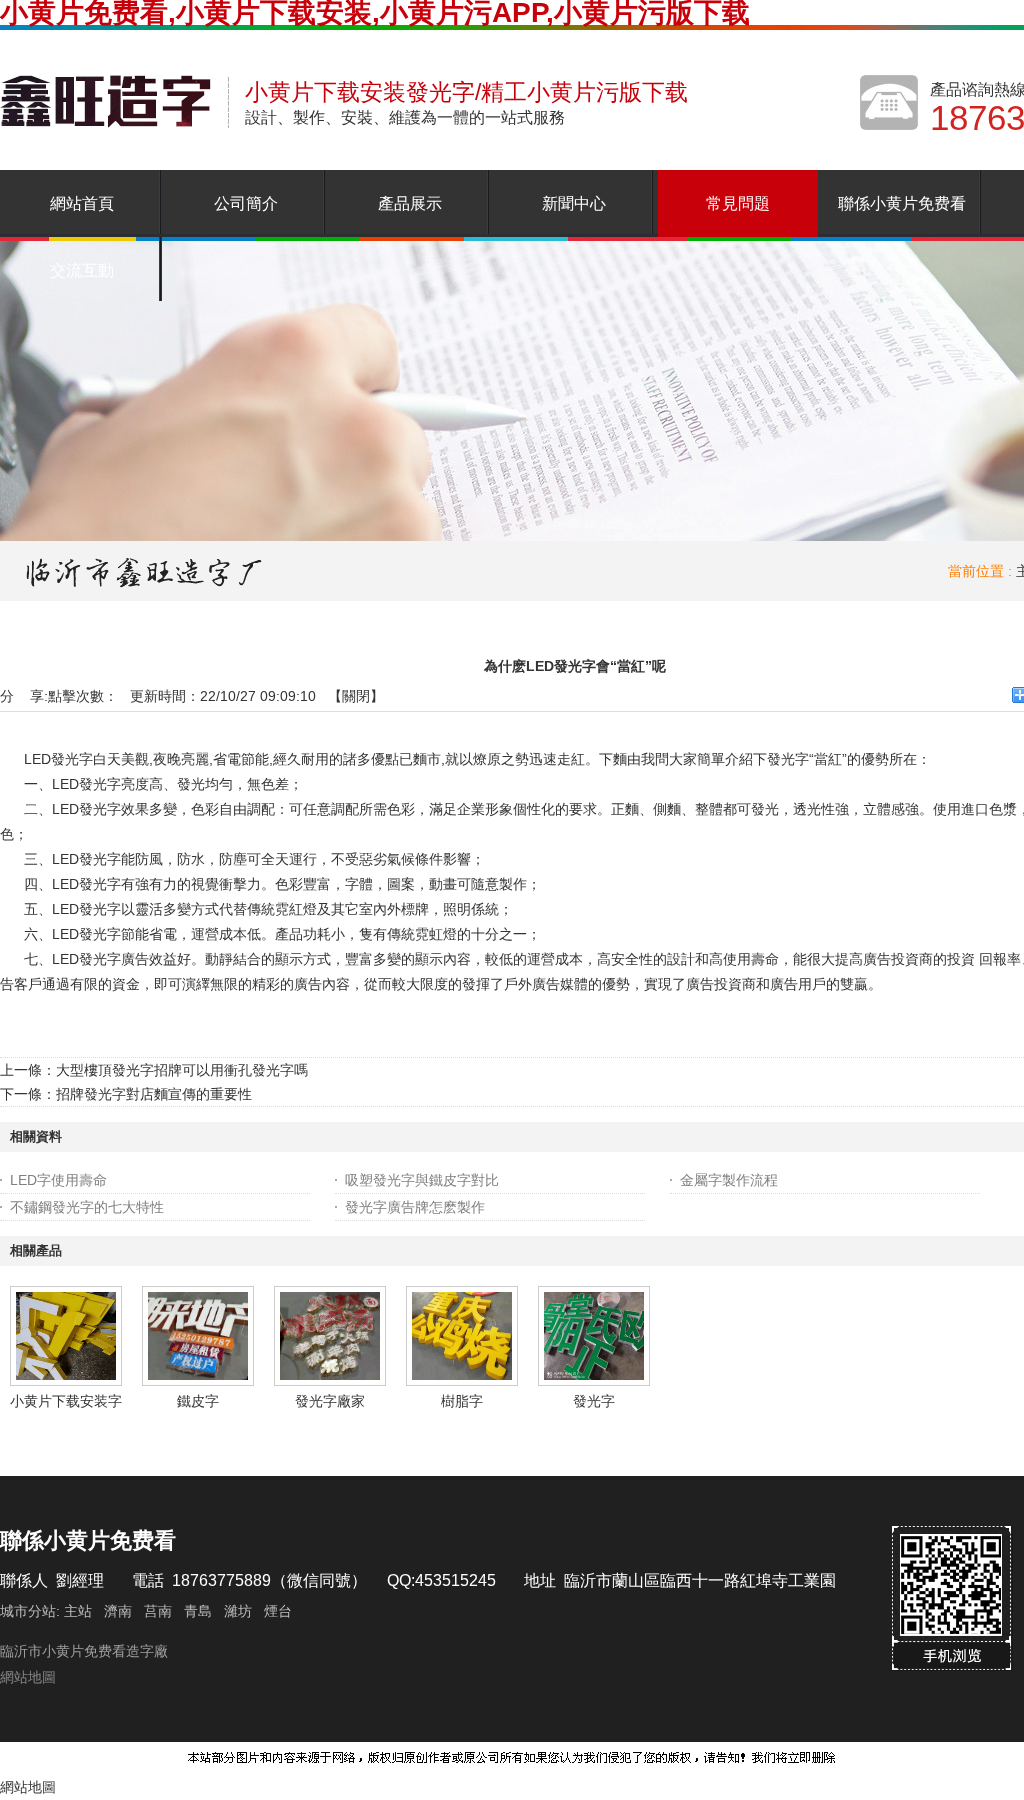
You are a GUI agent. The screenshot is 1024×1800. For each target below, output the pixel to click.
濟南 (118, 1611)
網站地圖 (28, 1677)
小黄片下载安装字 (66, 1401)
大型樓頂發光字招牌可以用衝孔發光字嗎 (182, 1070)
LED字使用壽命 (58, 1180)
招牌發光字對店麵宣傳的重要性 (154, 1094)
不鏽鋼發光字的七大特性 (87, 1207)
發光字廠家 (330, 1401)
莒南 (158, 1611)
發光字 (594, 1401)
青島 (198, 1611)
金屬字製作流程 (729, 1180)
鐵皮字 (198, 1401)
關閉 (356, 696)
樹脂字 (462, 1401)
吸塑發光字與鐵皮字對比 (422, 1180)
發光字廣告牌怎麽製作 (415, 1207)
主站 (76, 1611)
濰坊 (238, 1611)
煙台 (278, 1611)
